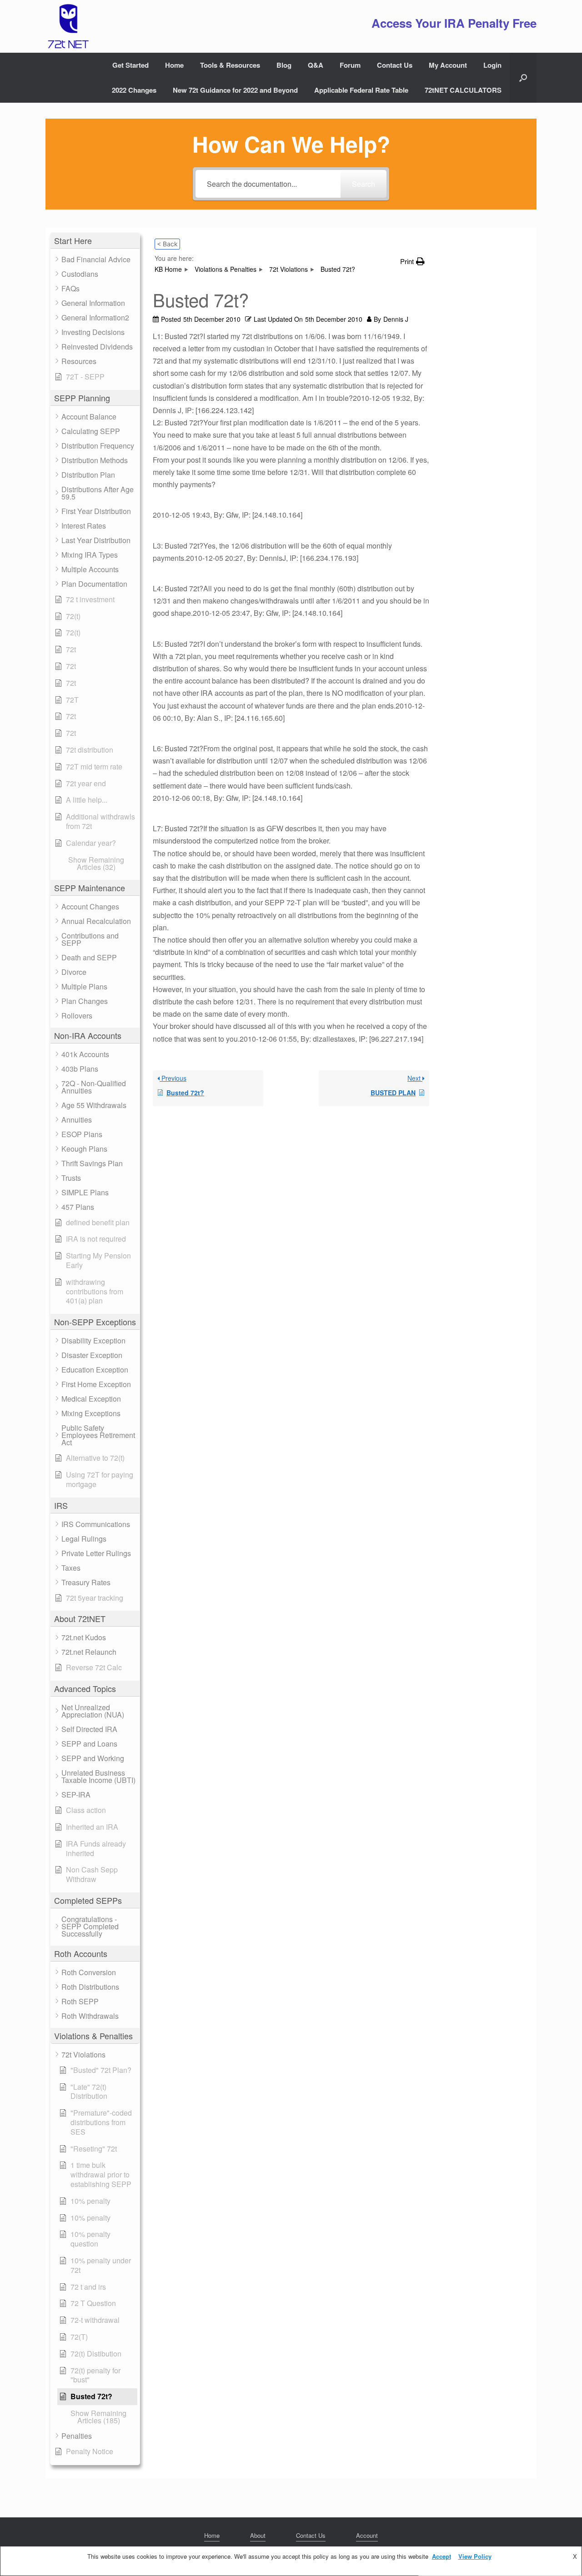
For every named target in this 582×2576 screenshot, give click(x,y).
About (258, 2535)
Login (492, 65)
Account (367, 2535)
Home (174, 65)
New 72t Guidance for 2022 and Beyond (235, 90)
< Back (167, 244)
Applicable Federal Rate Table (361, 90)
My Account (448, 65)
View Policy (475, 2556)
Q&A (316, 65)
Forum (350, 65)
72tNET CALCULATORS (463, 90)
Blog (284, 65)
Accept (442, 2556)
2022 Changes (134, 90)
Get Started (130, 65)
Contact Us (395, 65)
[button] (523, 78)
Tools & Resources (230, 65)
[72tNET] (67, 26)
